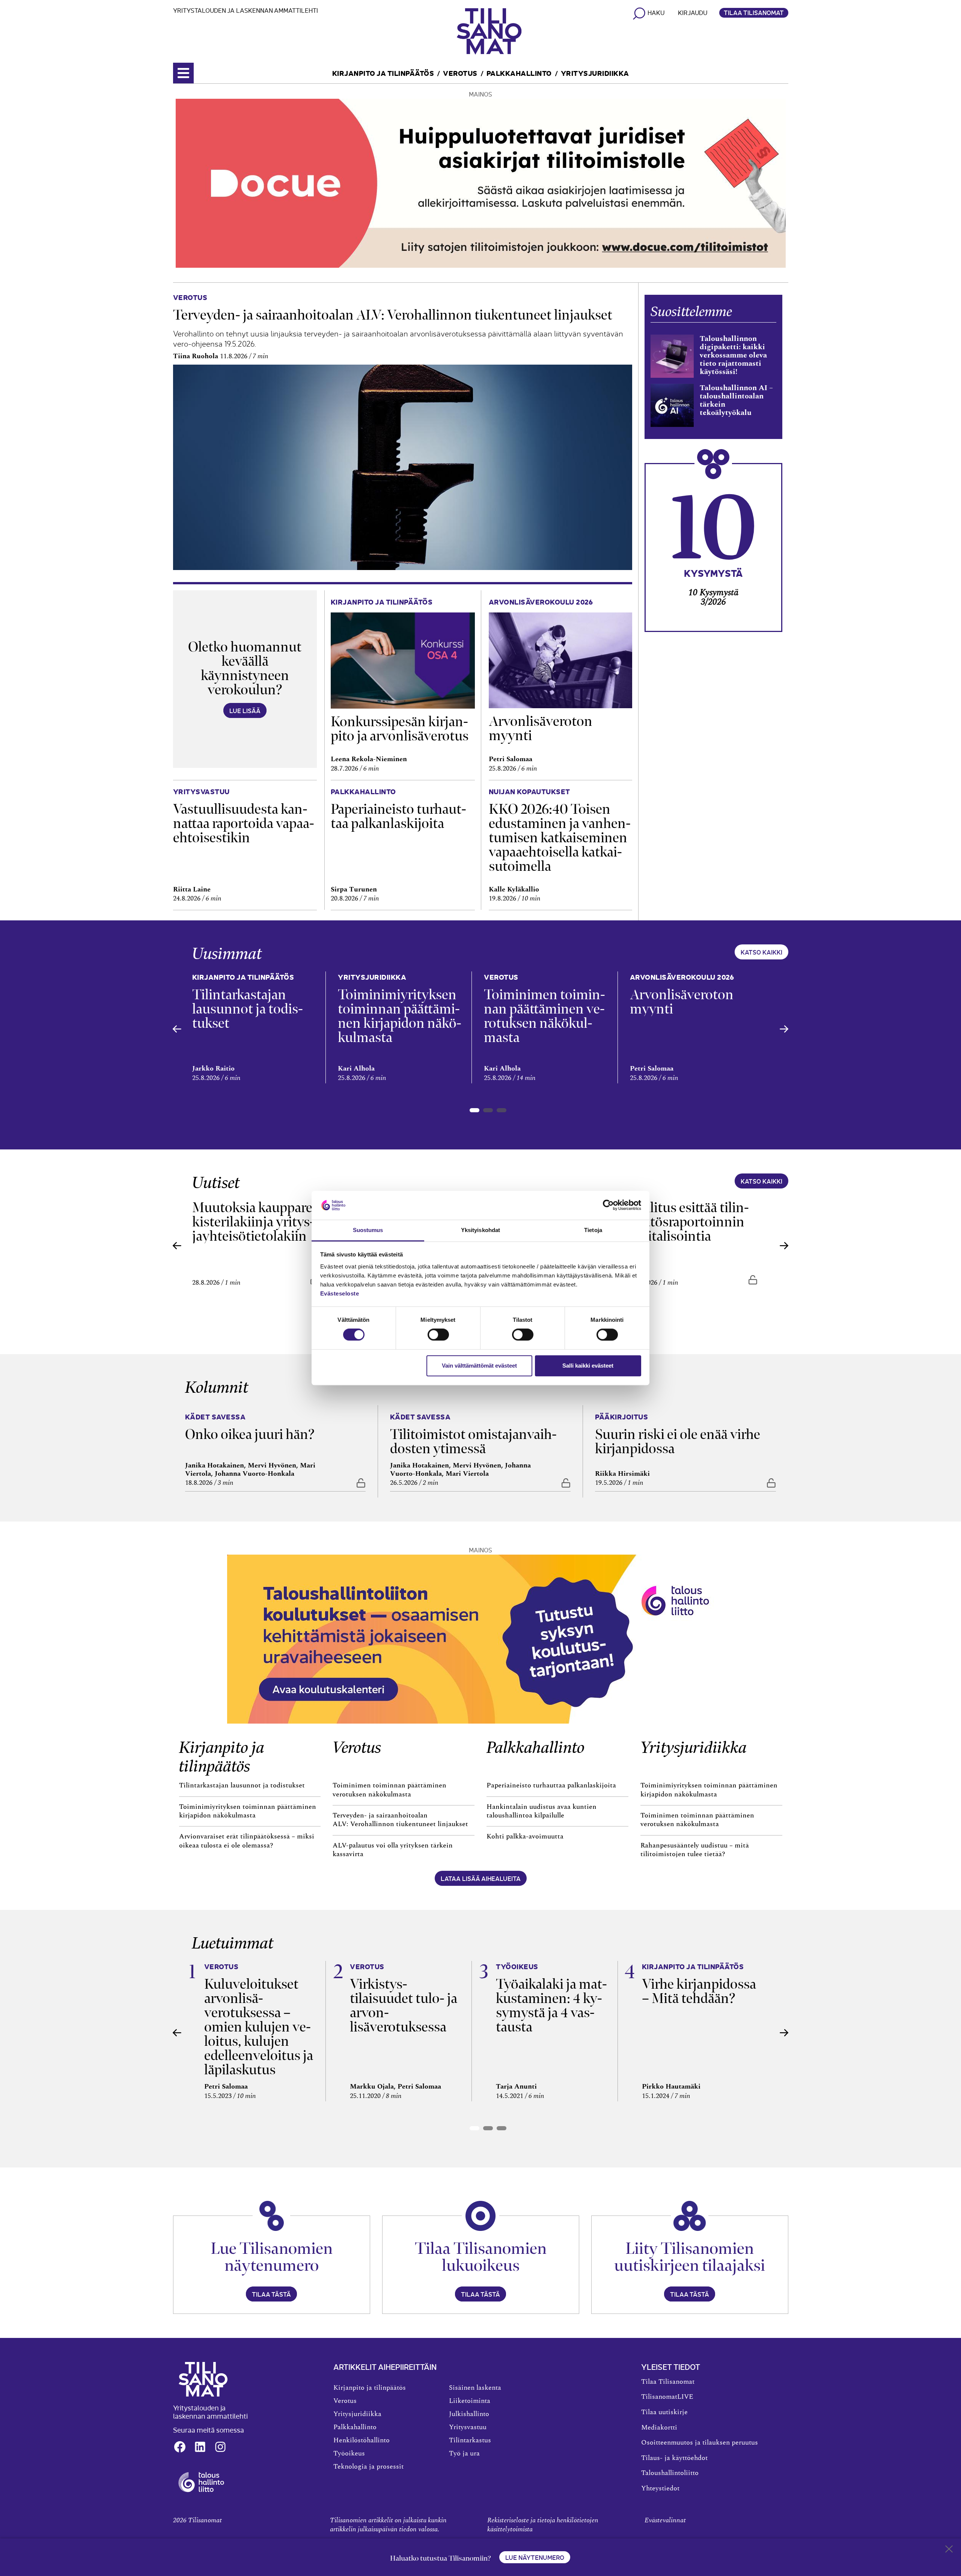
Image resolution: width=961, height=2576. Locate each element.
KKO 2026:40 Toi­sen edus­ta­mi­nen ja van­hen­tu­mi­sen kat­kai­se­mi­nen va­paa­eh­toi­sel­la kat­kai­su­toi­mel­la (560, 838)
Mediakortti (659, 2428)
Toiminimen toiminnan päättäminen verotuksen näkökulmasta (389, 1790)
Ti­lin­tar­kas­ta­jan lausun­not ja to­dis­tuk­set (248, 1009)
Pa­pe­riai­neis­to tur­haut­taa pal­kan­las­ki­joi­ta (398, 816)
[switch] (438, 1335)
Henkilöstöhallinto (362, 2440)
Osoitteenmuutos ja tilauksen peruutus (700, 2443)
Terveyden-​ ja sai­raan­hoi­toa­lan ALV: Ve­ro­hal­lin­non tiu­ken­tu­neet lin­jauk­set (394, 315)
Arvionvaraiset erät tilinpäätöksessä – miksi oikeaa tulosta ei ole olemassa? (247, 1841)
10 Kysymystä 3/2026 (713, 597)
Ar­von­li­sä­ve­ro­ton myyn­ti (541, 728)
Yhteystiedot (660, 2489)
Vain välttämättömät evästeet (479, 1366)
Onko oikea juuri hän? (250, 1434)
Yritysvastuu (468, 2427)
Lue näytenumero (535, 2557)
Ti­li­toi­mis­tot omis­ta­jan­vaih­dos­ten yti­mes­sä (473, 1441)
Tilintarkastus (470, 2440)
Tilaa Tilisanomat (754, 12)
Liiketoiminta (470, 2401)
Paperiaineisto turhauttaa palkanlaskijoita (551, 1786)
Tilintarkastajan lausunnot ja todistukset (242, 1786)
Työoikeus (349, 2454)
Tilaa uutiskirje (664, 2412)
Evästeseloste (340, 1293)
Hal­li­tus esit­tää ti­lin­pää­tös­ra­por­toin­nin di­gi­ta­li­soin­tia (689, 1222)
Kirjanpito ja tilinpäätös (383, 73)
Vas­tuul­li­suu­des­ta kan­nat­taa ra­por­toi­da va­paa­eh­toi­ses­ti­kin (244, 823)
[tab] (474, 1110)
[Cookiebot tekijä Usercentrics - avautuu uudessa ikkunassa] (608, 1205)
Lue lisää (245, 710)
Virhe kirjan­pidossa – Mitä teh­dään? (699, 1991)
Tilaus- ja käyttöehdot (674, 2458)
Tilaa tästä (271, 2294)
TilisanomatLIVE (667, 2397)
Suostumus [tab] (368, 1230)
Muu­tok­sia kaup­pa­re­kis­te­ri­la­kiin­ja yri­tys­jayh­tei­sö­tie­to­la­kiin (255, 1222)
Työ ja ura (464, 2454)
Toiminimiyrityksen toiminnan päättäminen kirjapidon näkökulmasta (248, 1811)
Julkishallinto (469, 2414)
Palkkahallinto (519, 73)
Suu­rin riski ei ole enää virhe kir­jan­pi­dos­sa (678, 1441)
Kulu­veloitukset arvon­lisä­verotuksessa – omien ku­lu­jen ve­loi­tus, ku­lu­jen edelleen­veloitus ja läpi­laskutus (259, 2027)
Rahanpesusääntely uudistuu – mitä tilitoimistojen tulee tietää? (695, 1850)
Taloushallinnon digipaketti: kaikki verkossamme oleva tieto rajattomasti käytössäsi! (733, 355)
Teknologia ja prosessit (368, 2467)
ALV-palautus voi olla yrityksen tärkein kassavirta (393, 1850)
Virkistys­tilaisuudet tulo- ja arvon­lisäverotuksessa (404, 2005)
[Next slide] (784, 1029)
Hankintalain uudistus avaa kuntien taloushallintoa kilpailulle (542, 1811)
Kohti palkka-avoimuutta (525, 1837)
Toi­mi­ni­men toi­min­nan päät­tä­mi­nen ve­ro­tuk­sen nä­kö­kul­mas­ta (545, 1016)
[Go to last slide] (177, 1029)
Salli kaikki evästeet (588, 1366)
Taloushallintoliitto (670, 2473)
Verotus (460, 73)
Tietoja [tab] (593, 1230)
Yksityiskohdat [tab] (480, 1230)
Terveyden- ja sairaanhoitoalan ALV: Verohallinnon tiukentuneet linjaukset (401, 1820)
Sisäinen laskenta (475, 2388)
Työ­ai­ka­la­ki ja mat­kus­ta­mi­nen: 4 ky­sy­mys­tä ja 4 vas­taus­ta (551, 2005)
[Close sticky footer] (949, 2550)
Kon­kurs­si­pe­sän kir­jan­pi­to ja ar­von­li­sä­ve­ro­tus (400, 729)
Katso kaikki (761, 952)
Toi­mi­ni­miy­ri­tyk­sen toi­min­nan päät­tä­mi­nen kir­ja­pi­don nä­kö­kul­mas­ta (400, 1016)
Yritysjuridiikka (595, 73)
